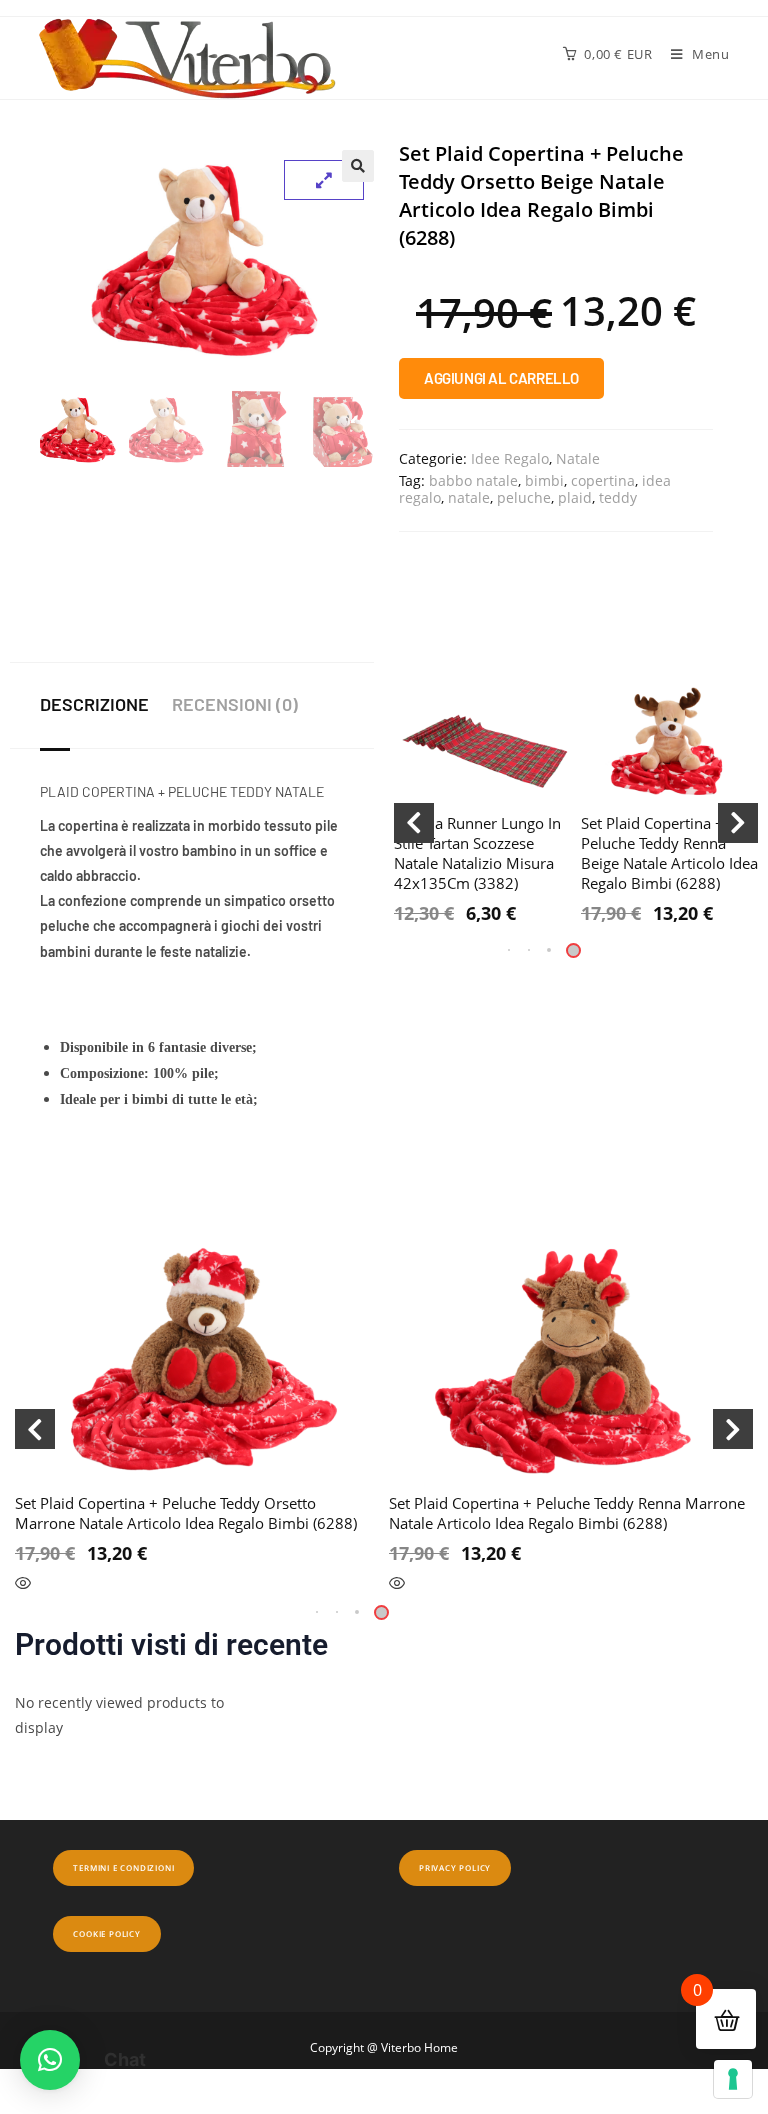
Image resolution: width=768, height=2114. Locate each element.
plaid (575, 497)
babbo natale (473, 480)
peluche (524, 497)
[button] (358, 166)
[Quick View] (23, 1584)
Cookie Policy (106, 1933)
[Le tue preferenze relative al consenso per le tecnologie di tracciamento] (733, 2079)
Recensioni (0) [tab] (235, 704)
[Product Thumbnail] (324, 180)
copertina (603, 480)
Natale (578, 458)
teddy (618, 497)
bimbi (544, 480)
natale (469, 497)
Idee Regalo (510, 458)
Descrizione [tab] (94, 704)
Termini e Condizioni (123, 1867)
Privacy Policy (455, 1867)
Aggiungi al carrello (501, 378)
